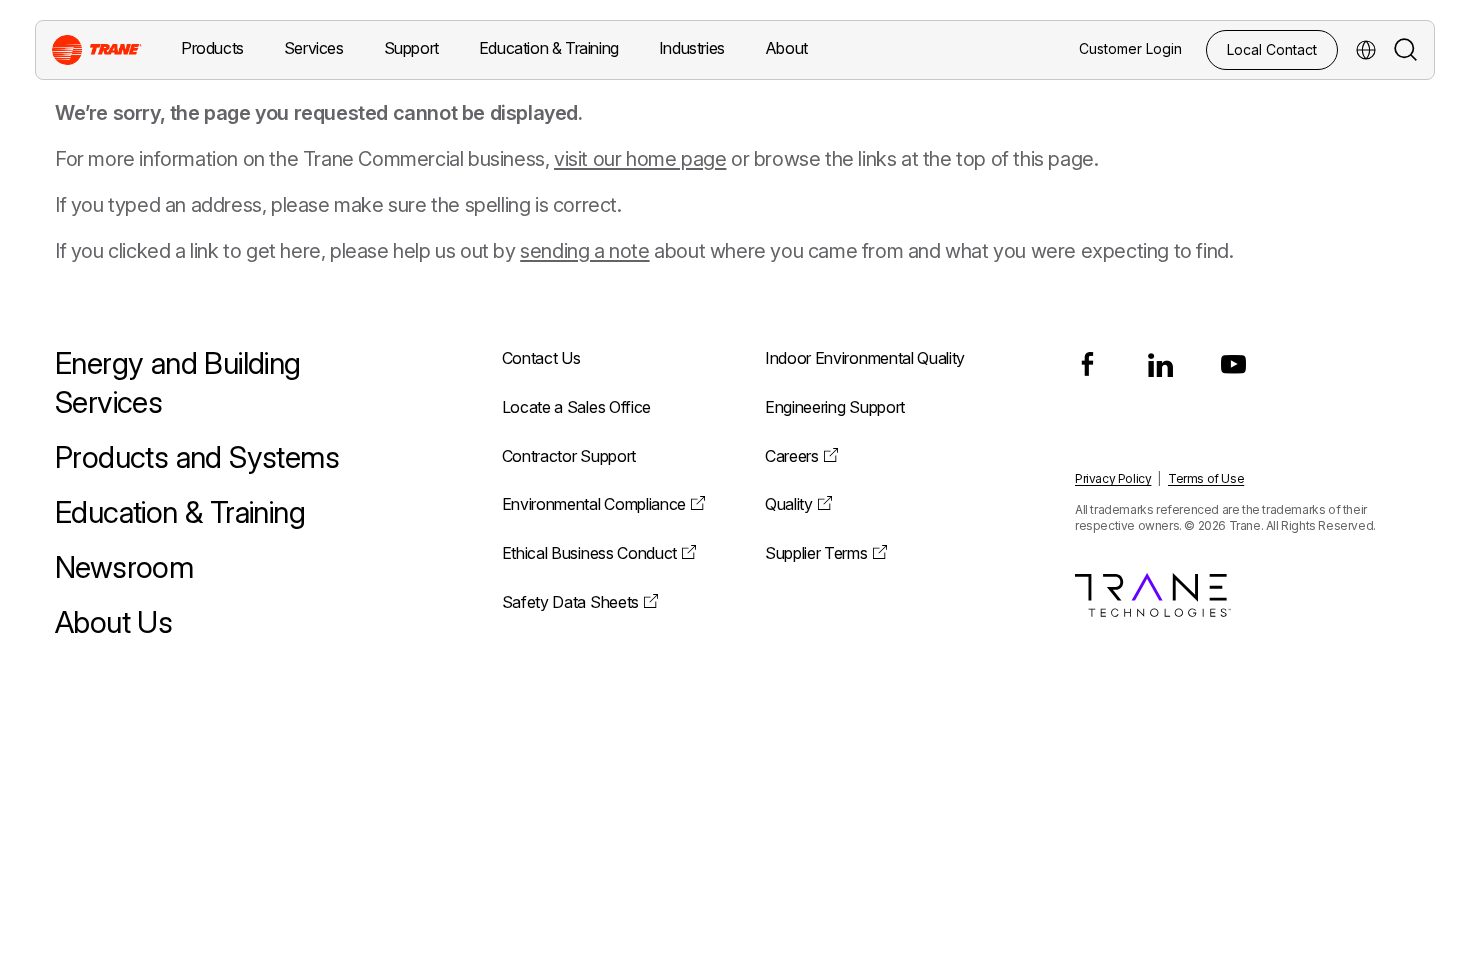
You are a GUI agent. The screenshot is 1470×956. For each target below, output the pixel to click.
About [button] (786, 48)
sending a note (584, 251)
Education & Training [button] (549, 48)
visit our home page (640, 159)
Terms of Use (1206, 478)
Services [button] (314, 48)
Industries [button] (692, 48)
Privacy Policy (1113, 478)
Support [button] (411, 48)
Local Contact (1272, 49)
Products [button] (212, 48)
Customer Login (1130, 48)
